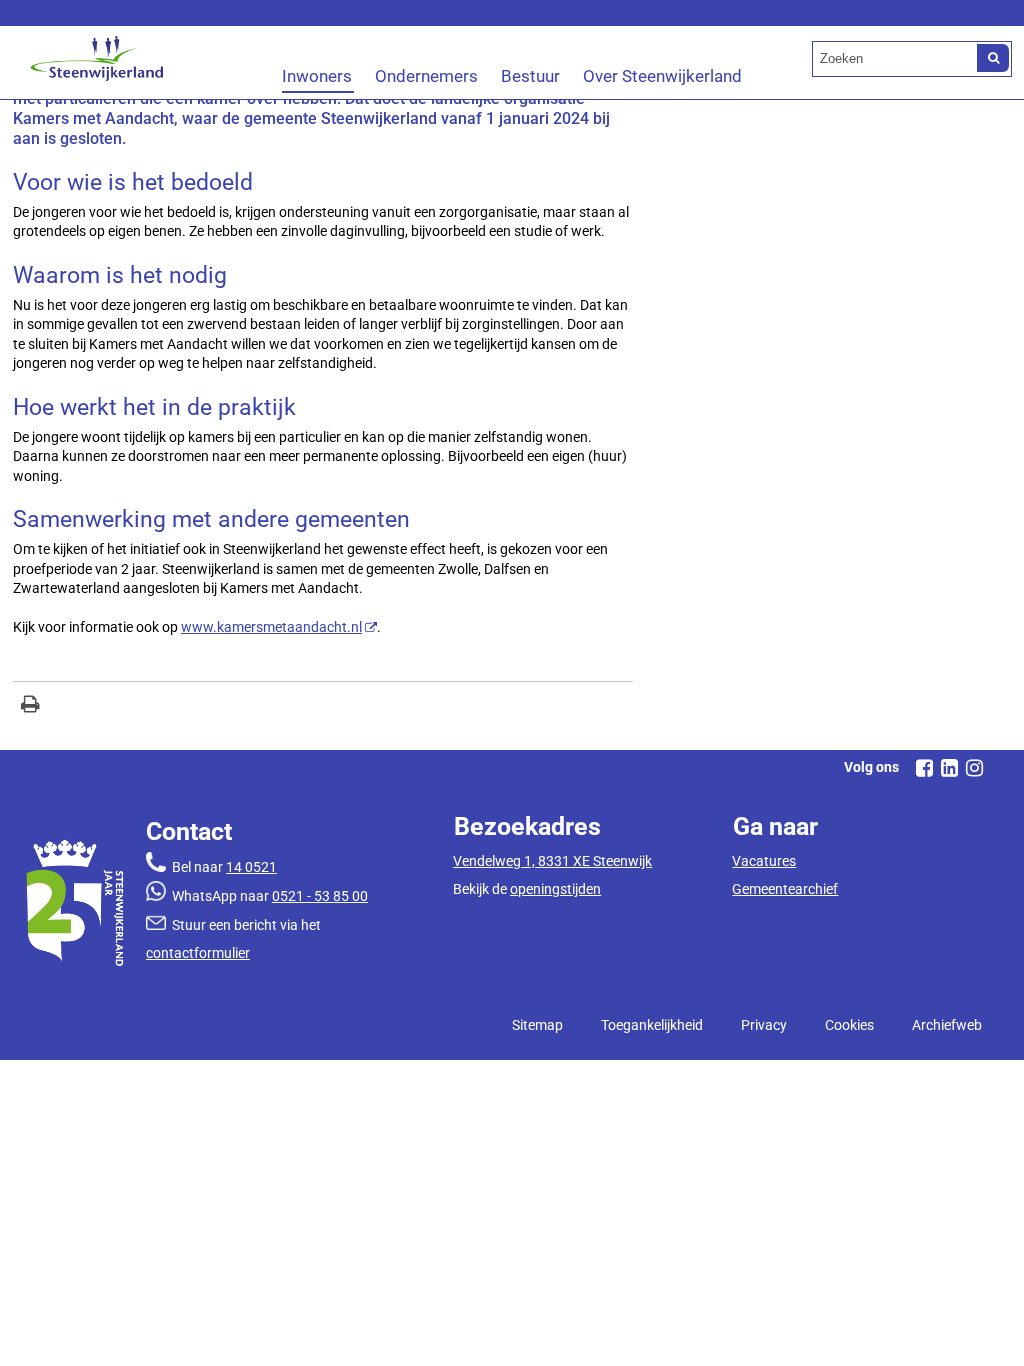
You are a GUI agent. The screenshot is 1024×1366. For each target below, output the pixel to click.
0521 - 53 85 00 (320, 896)
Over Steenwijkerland (662, 76)
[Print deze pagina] (30, 706)
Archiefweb (947, 1025)
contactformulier (198, 953)
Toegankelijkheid (652, 1025)
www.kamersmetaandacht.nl (271, 627)
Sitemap (537, 1025)
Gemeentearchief (785, 889)
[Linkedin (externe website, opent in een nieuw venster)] (949, 768)
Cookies (849, 1025)
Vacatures (764, 861)
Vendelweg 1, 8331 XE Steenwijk (552, 861)
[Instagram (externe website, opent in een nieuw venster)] (974, 768)
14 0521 (251, 867)
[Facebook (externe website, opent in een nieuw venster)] (924, 768)
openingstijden (555, 889)
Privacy (764, 1025)
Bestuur (530, 76)
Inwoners (317, 76)
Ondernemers (426, 76)
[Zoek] (993, 58)
